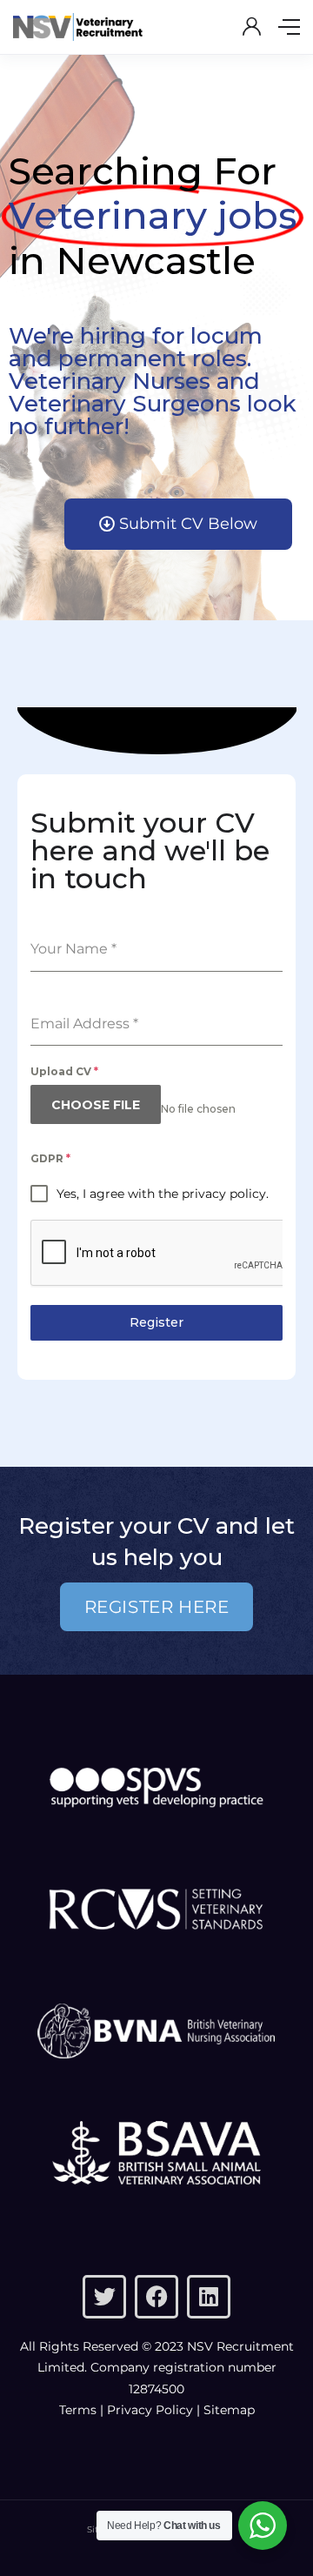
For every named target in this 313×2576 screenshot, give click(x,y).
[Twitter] (104, 2297)
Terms (78, 2410)
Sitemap (229, 2410)
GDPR (50, 1158)
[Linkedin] (209, 2297)
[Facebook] (156, 2297)
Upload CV (64, 1071)
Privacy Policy (150, 2410)
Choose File (96, 1105)
